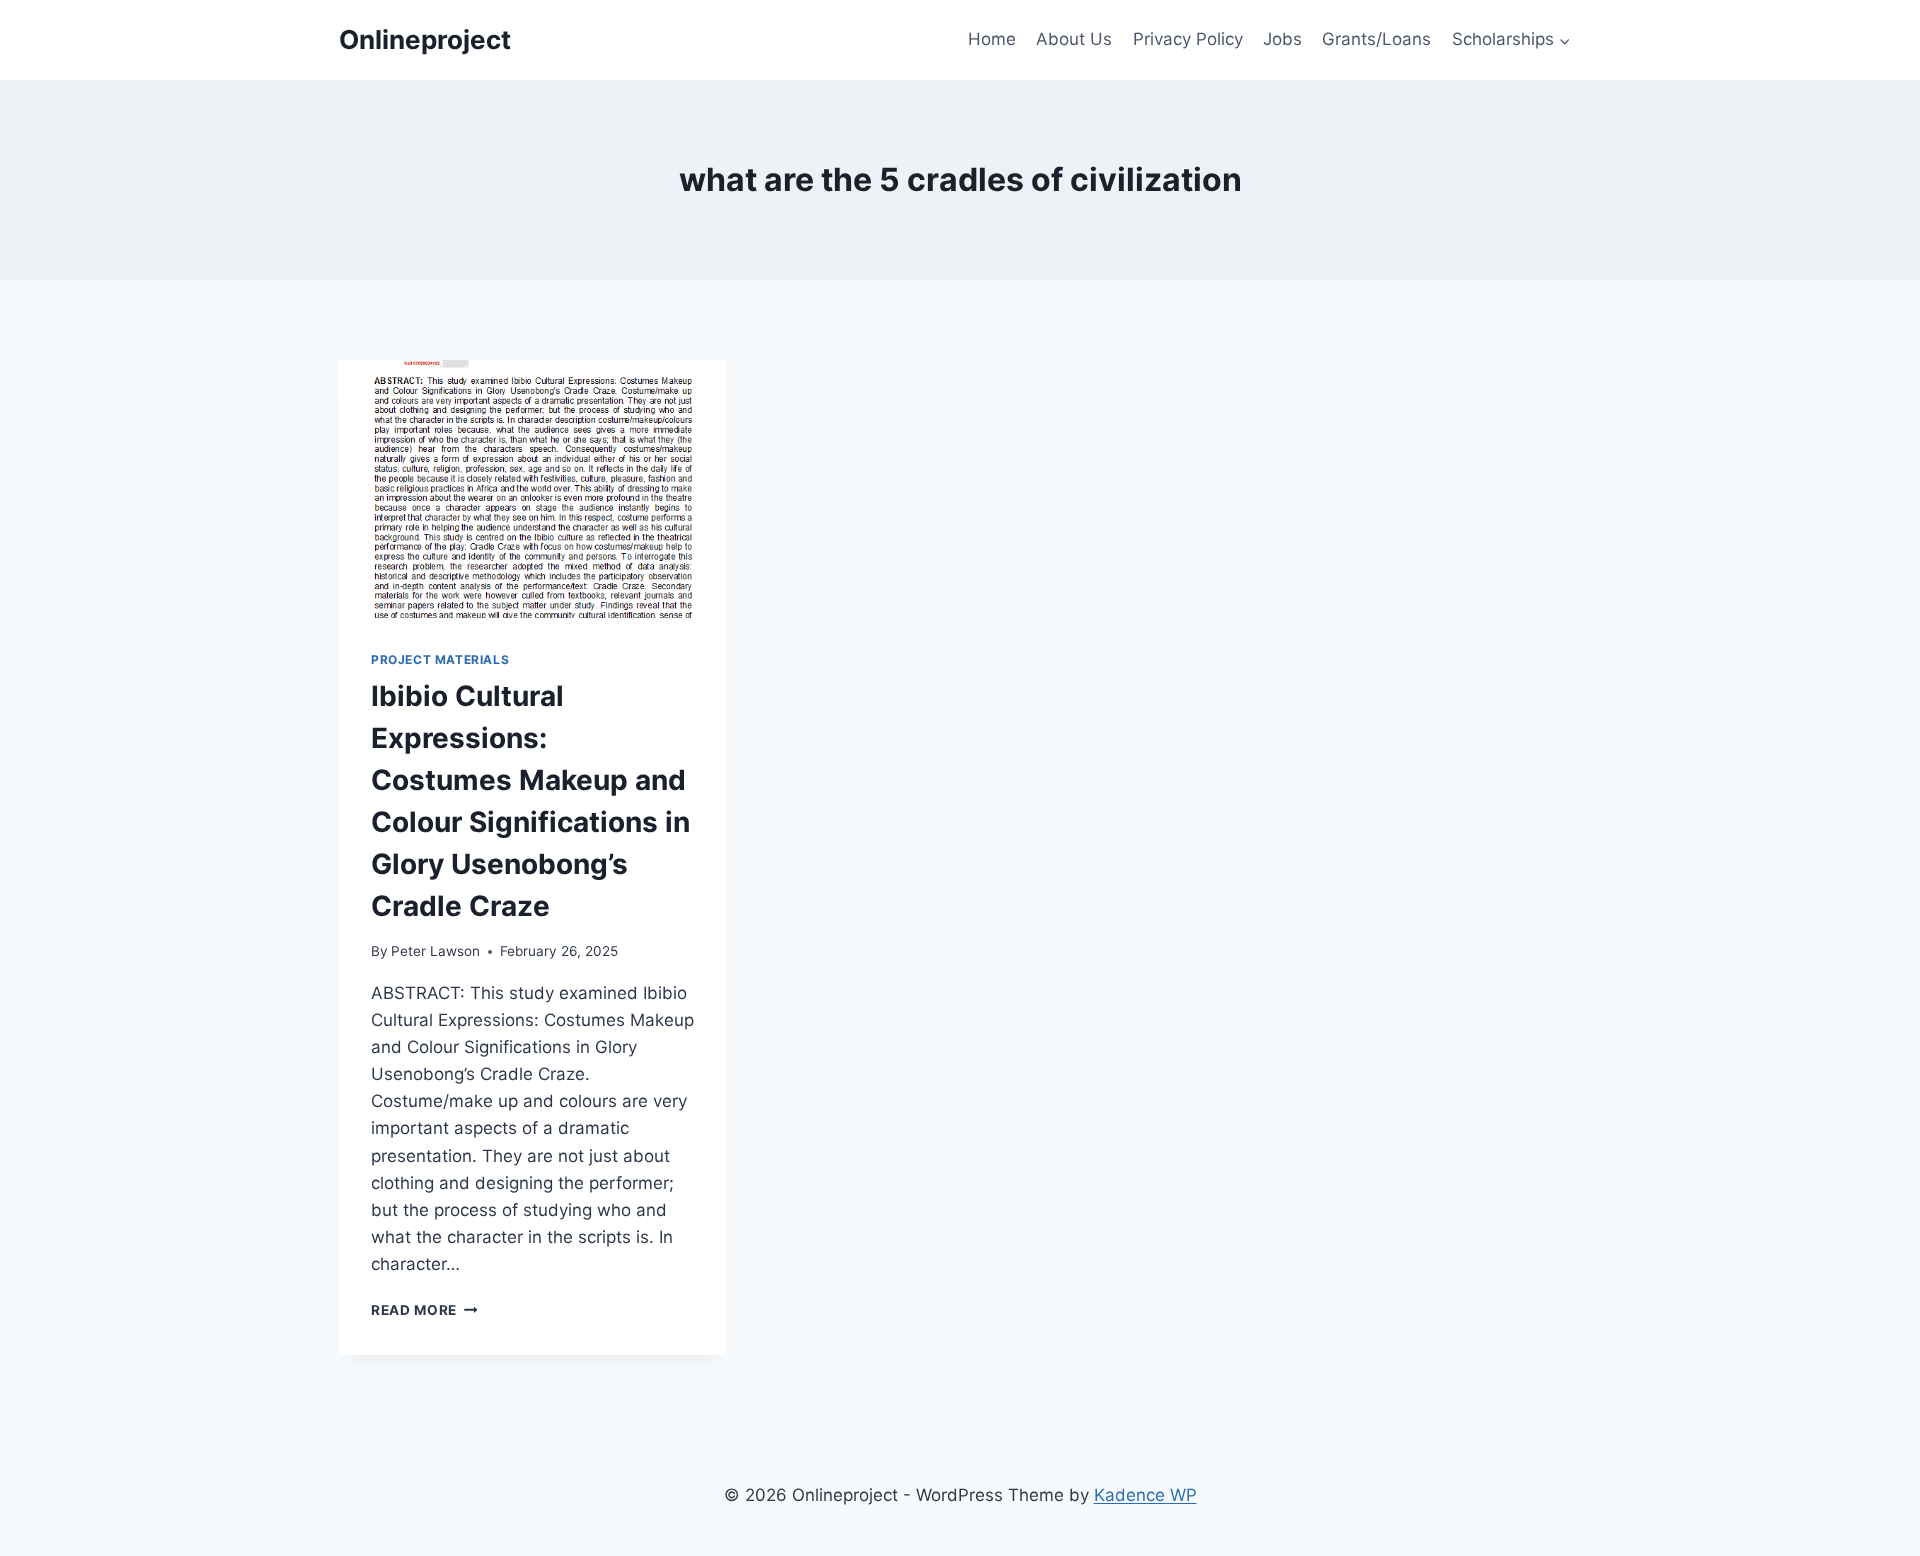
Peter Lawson (435, 951)
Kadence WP (1145, 1495)
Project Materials (440, 659)
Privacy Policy (1188, 39)
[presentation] (532, 489)
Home (992, 39)
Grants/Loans (1376, 39)
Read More (424, 1310)
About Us (1074, 39)
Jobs (1282, 39)
